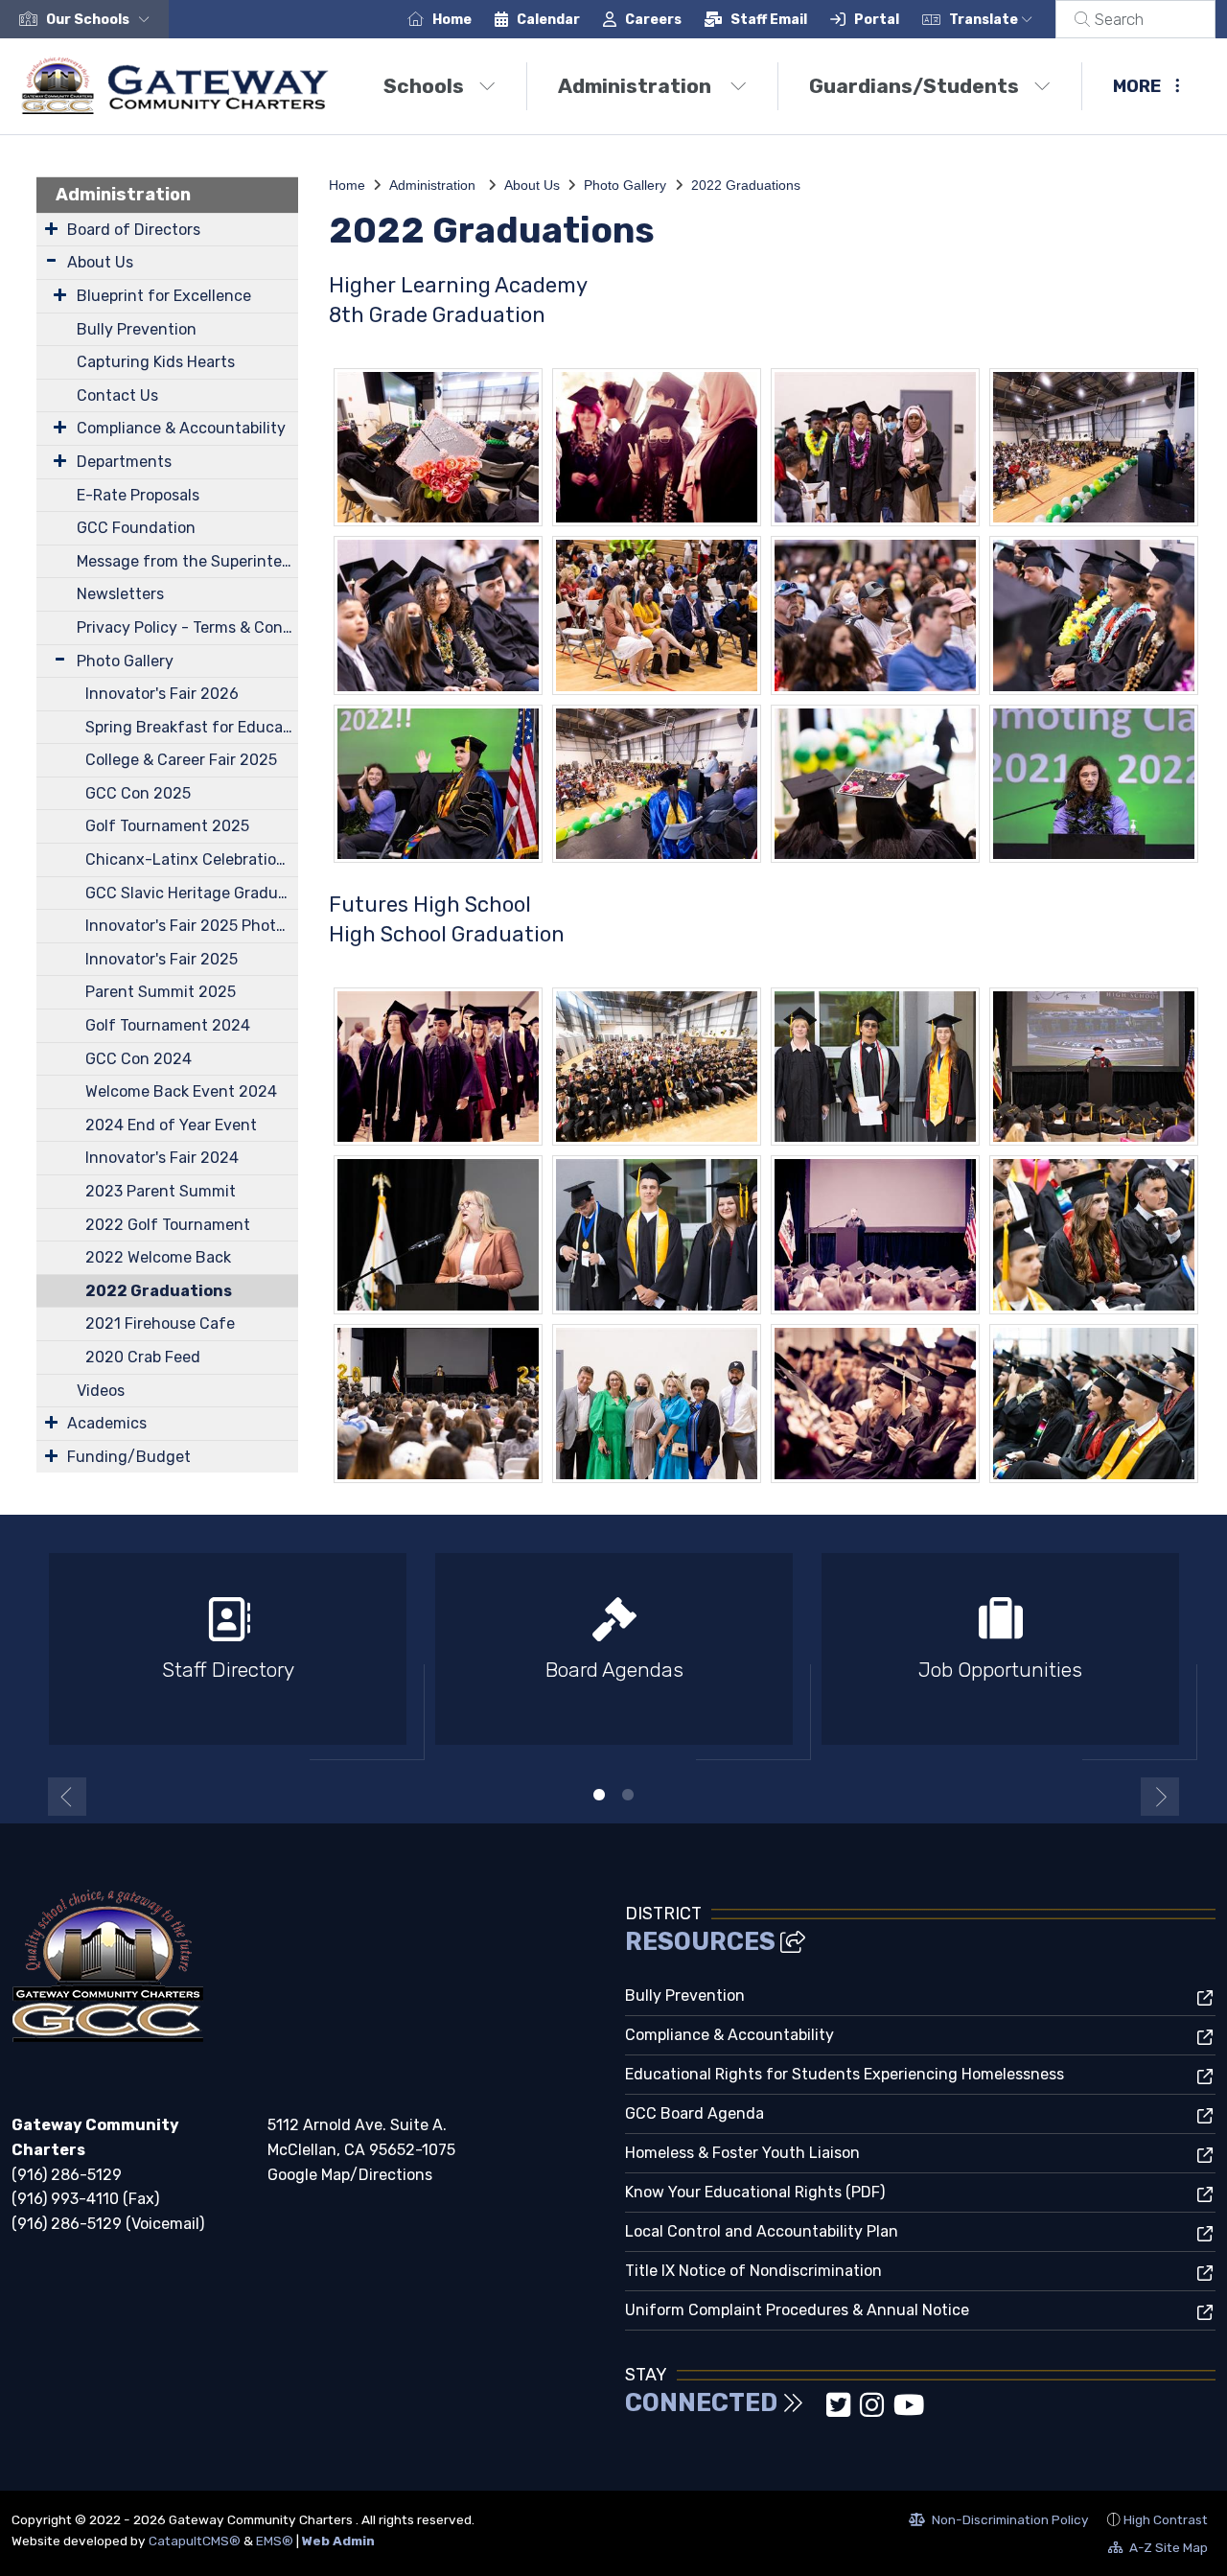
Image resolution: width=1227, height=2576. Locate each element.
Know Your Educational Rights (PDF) (755, 2192)
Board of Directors (134, 230)
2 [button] (628, 1795)
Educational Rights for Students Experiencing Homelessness (845, 2074)
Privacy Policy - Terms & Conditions (187, 627)
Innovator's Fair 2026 (162, 694)
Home (452, 20)
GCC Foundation (136, 528)
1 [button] (599, 1795)
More (1137, 86)
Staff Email (769, 20)
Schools (424, 86)
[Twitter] (840, 2411)
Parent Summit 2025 (161, 992)
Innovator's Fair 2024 (162, 1158)
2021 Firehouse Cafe (160, 1323)
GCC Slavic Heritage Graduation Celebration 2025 (192, 893)
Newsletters (120, 594)
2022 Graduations (159, 1291)
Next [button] (1160, 1797)
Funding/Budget (129, 1457)
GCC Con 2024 (139, 1059)
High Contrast (1166, 2519)
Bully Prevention (137, 329)
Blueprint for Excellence (164, 296)
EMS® (275, 2541)
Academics (107, 1423)
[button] (102, 20)
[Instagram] (874, 2411)
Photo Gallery (125, 661)
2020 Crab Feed (143, 1357)
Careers (653, 20)
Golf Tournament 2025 (167, 826)
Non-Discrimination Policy (999, 2522)
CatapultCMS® (195, 2541)
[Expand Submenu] (51, 228)
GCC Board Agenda (695, 2113)
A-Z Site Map (1158, 2550)
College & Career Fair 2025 (181, 760)
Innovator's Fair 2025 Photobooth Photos (192, 926)
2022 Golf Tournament (168, 1225)
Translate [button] (985, 20)
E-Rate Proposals (138, 495)
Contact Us (117, 395)
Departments (124, 462)
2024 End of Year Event (171, 1125)
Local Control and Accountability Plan (762, 2231)
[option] (228, 1657)
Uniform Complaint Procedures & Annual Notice (797, 2310)
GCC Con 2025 (138, 793)
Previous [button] (67, 1797)
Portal (877, 20)
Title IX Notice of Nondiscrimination (753, 2271)
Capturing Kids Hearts (156, 362)
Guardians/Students (914, 86)
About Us (100, 262)
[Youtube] (909, 2411)
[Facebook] (819, 2411)
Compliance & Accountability (181, 428)
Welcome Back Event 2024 (181, 1091)
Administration (637, 86)
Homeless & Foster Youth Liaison (742, 2153)
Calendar (548, 20)
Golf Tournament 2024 (168, 1025)
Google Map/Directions (350, 2175)
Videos (101, 1391)
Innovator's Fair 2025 (162, 959)
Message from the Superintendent (187, 561)
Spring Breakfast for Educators (192, 727)
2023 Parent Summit (161, 1191)
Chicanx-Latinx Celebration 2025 (192, 859)
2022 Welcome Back (158, 1257)
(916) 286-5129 (67, 2175)
